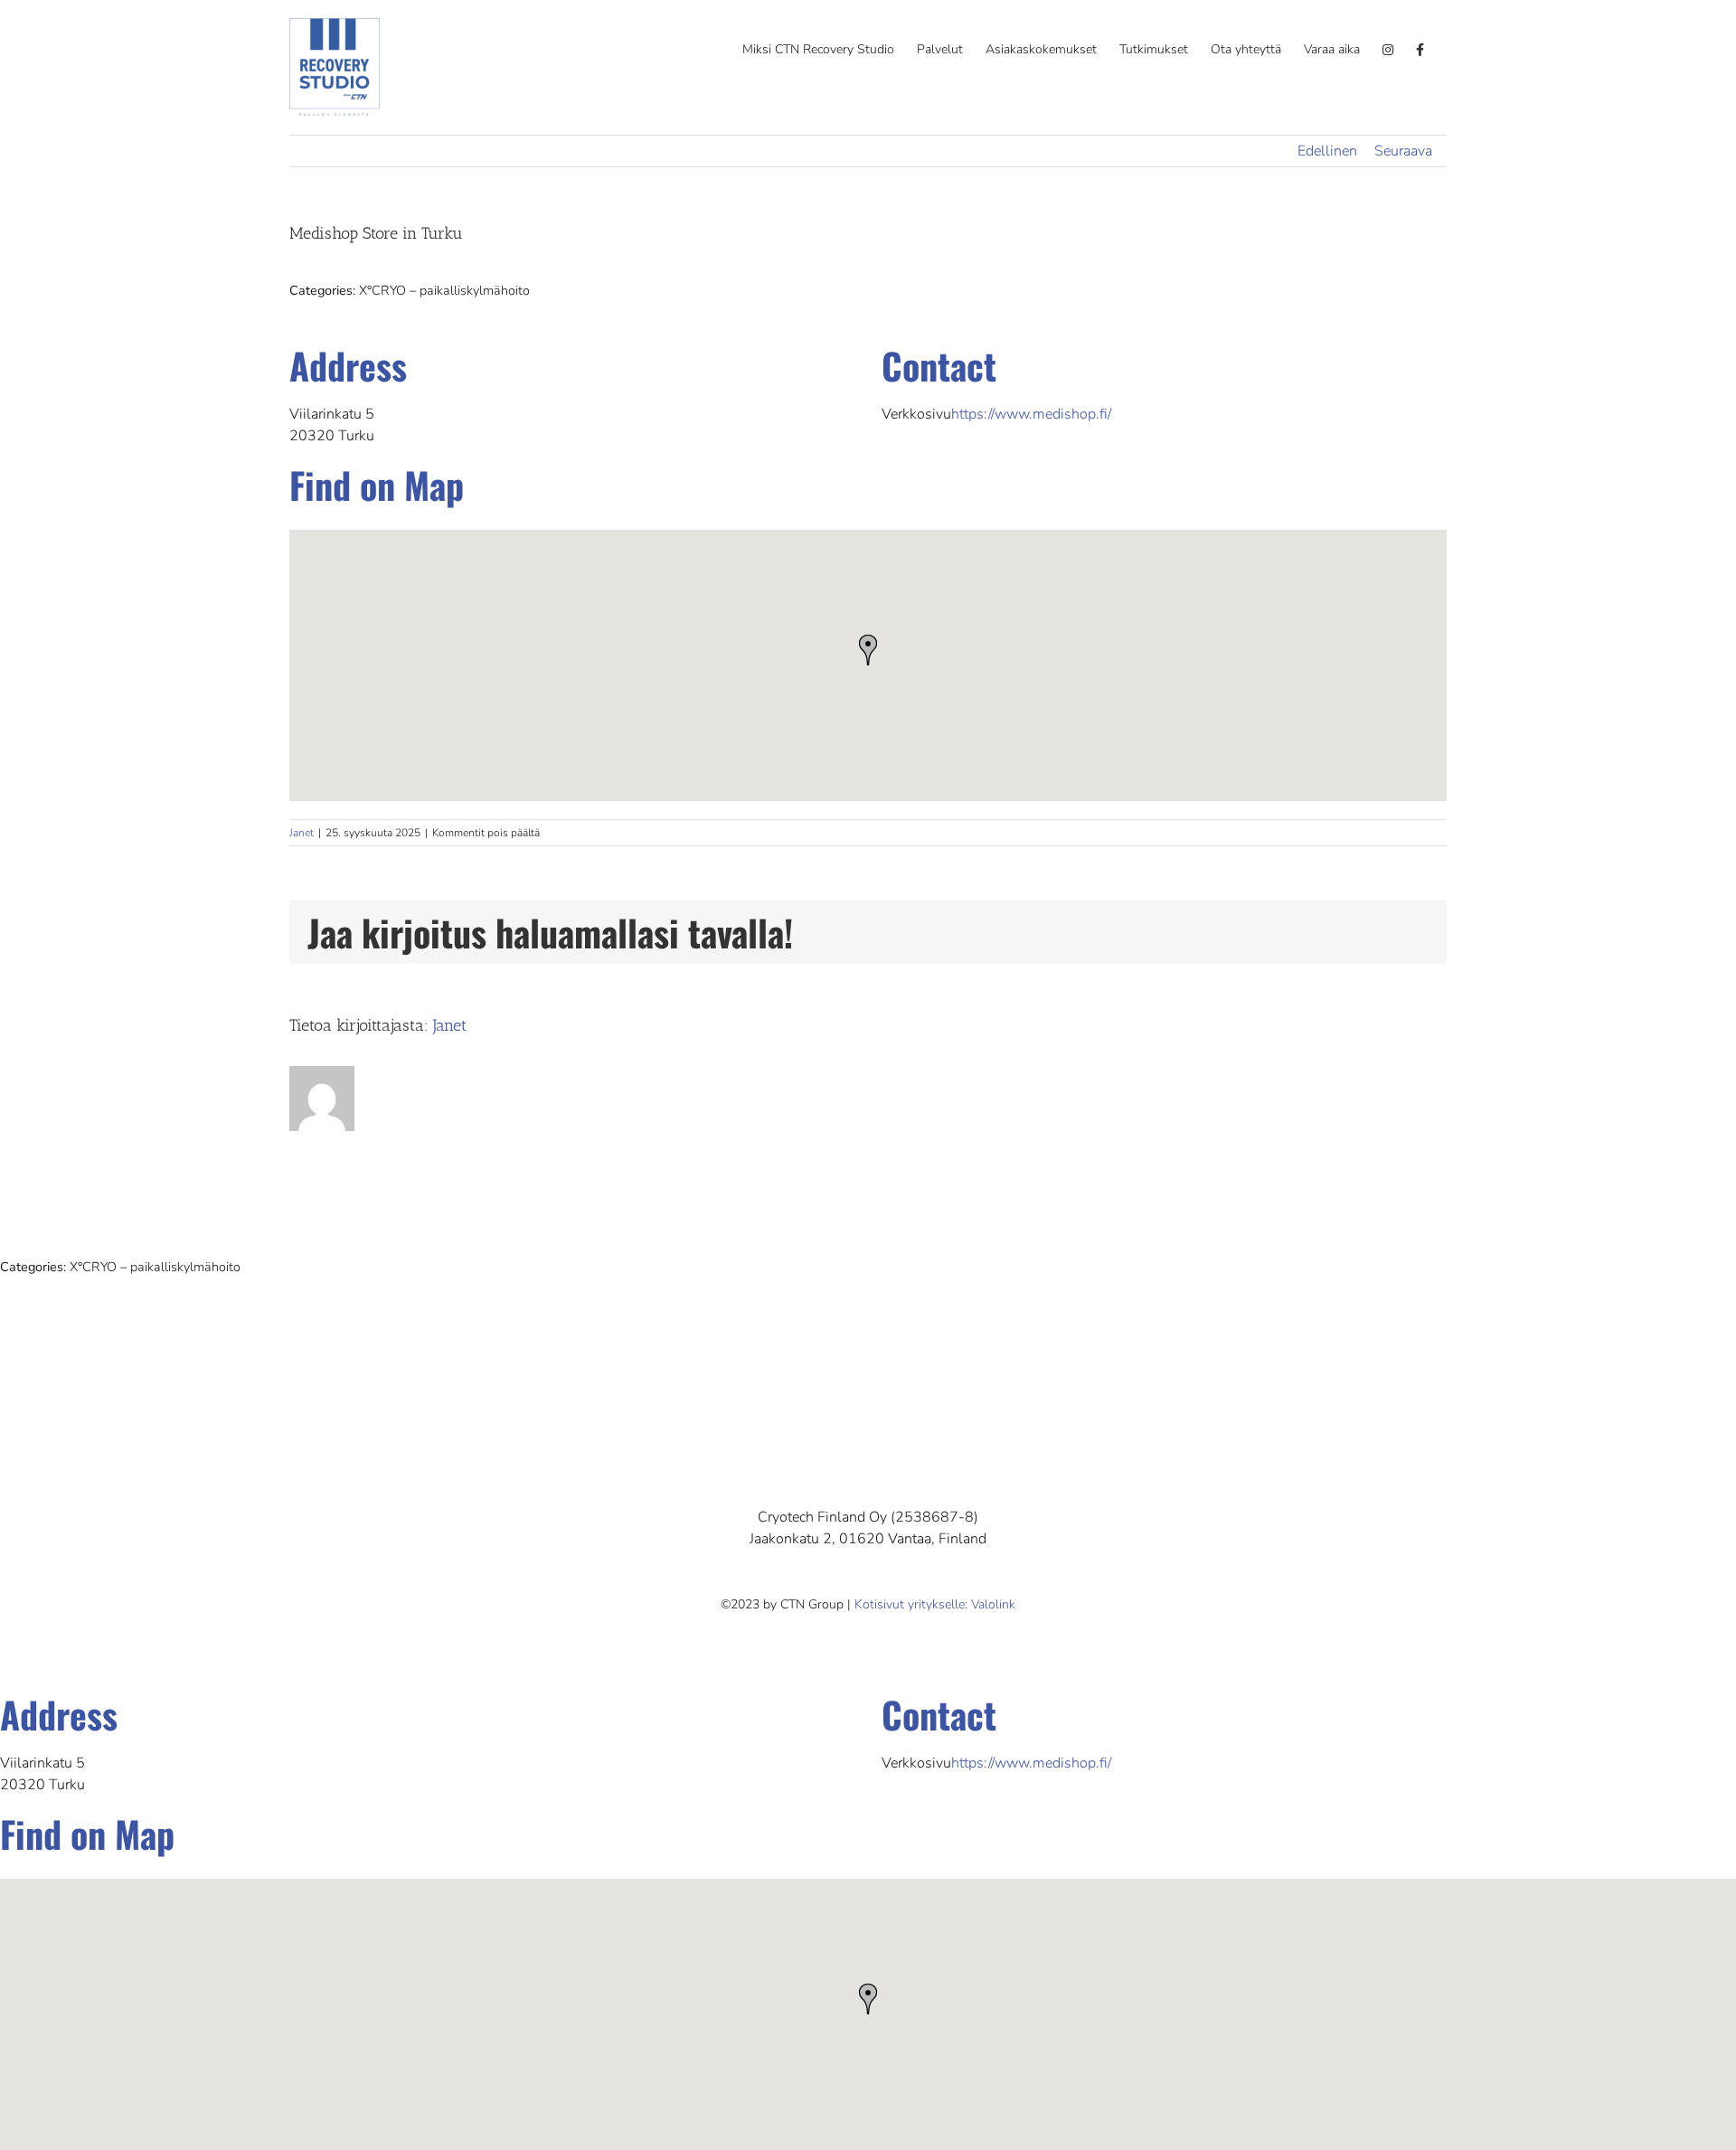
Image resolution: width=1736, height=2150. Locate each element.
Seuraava (1403, 151)
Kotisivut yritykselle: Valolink (935, 1604)
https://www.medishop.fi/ (1031, 414)
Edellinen (1327, 151)
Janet (302, 833)
